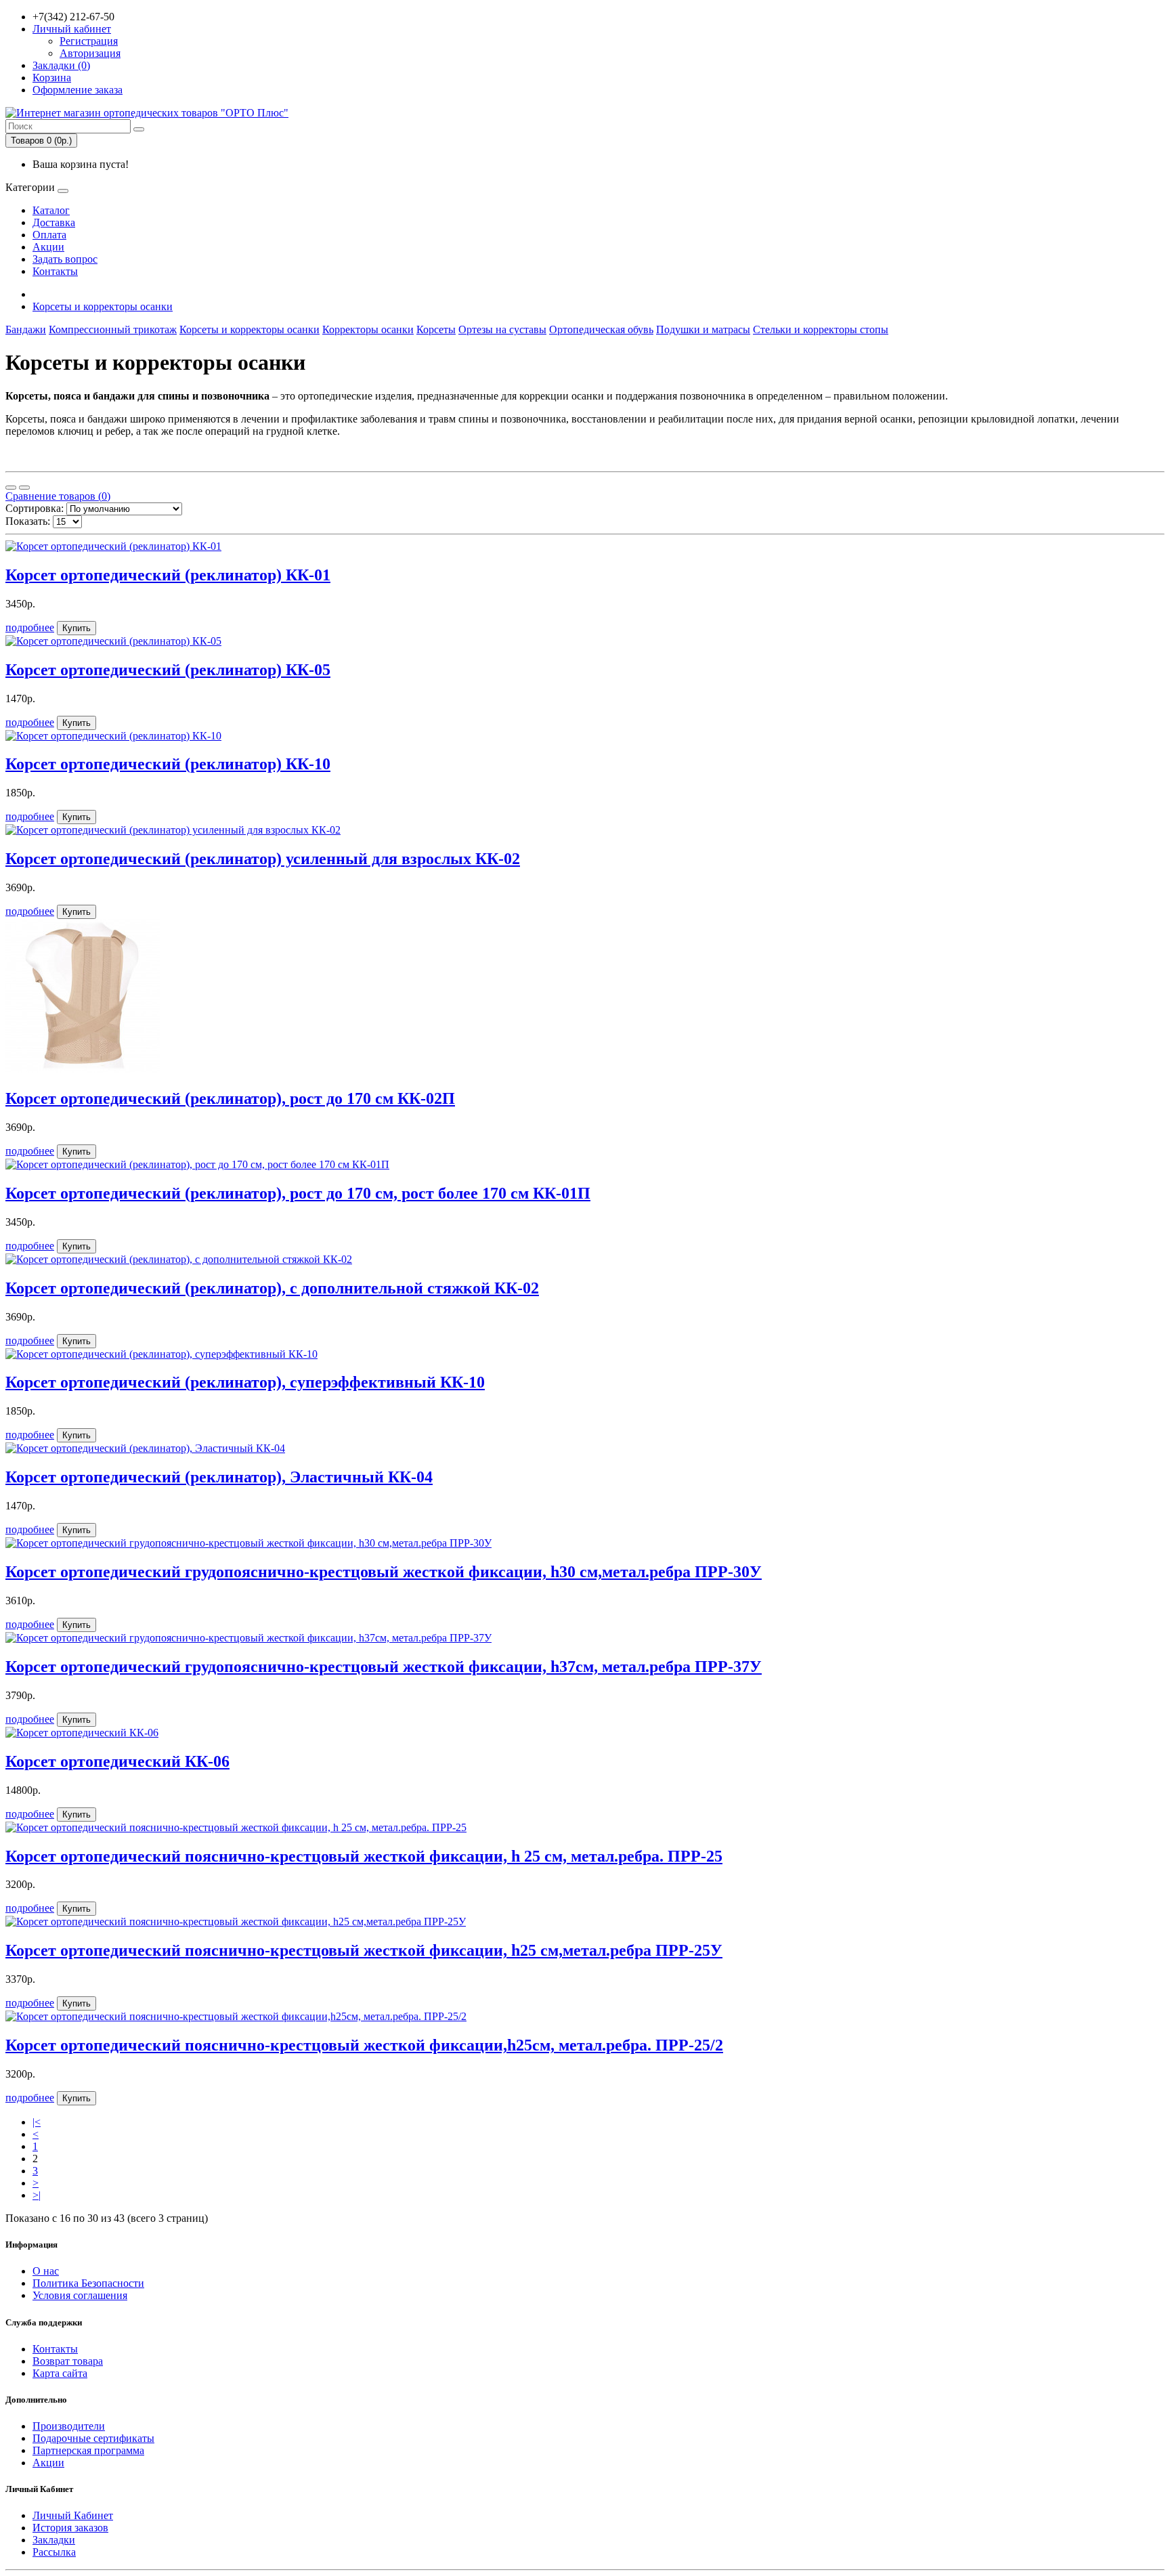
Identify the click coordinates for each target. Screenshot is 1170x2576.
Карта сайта (60, 2373)
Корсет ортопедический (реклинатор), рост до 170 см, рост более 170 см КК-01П (298, 1193)
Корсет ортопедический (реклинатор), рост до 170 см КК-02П (230, 1098)
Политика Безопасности (88, 2283)
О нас (46, 2271)
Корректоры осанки (368, 329)
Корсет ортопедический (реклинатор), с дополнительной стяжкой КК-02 (272, 1288)
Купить (77, 628)
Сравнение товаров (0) (58, 496)
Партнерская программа (88, 2450)
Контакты (55, 271)
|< (37, 2122)
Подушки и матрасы (703, 329)
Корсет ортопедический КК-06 (117, 1761)
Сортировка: (35, 508)
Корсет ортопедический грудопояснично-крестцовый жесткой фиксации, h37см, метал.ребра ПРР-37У (384, 1667)
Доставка (54, 222)
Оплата (49, 235)
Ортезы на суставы (502, 329)
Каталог (51, 210)
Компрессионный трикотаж (113, 329)
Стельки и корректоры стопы (821, 329)
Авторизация (90, 53)
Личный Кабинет (73, 2515)
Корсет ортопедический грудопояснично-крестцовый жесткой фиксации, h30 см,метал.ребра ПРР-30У (384, 1572)
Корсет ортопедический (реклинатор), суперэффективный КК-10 (245, 1382)
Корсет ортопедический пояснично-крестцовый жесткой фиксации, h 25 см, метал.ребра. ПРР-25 (364, 1856)
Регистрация (89, 41)
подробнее (30, 627)
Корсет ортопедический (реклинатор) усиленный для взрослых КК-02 (263, 859)
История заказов (70, 2528)
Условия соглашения (80, 2295)
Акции (48, 247)
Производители (69, 2426)
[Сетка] (24, 488)
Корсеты (436, 329)
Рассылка (54, 2552)
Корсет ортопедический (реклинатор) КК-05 (168, 670)
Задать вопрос (65, 259)
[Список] (11, 488)
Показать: (28, 521)
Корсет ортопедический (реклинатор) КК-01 (168, 575)
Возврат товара (68, 2361)
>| (37, 2195)
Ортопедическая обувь (601, 329)
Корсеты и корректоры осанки (103, 306)
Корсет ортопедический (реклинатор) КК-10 (168, 764)
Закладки (54, 2540)
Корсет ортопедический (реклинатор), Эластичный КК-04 (219, 1477)
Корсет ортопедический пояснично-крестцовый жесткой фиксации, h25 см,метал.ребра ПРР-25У (364, 1950)
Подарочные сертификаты (93, 2438)
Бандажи (26, 329)
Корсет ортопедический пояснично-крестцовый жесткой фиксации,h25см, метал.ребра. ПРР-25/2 (364, 2045)
